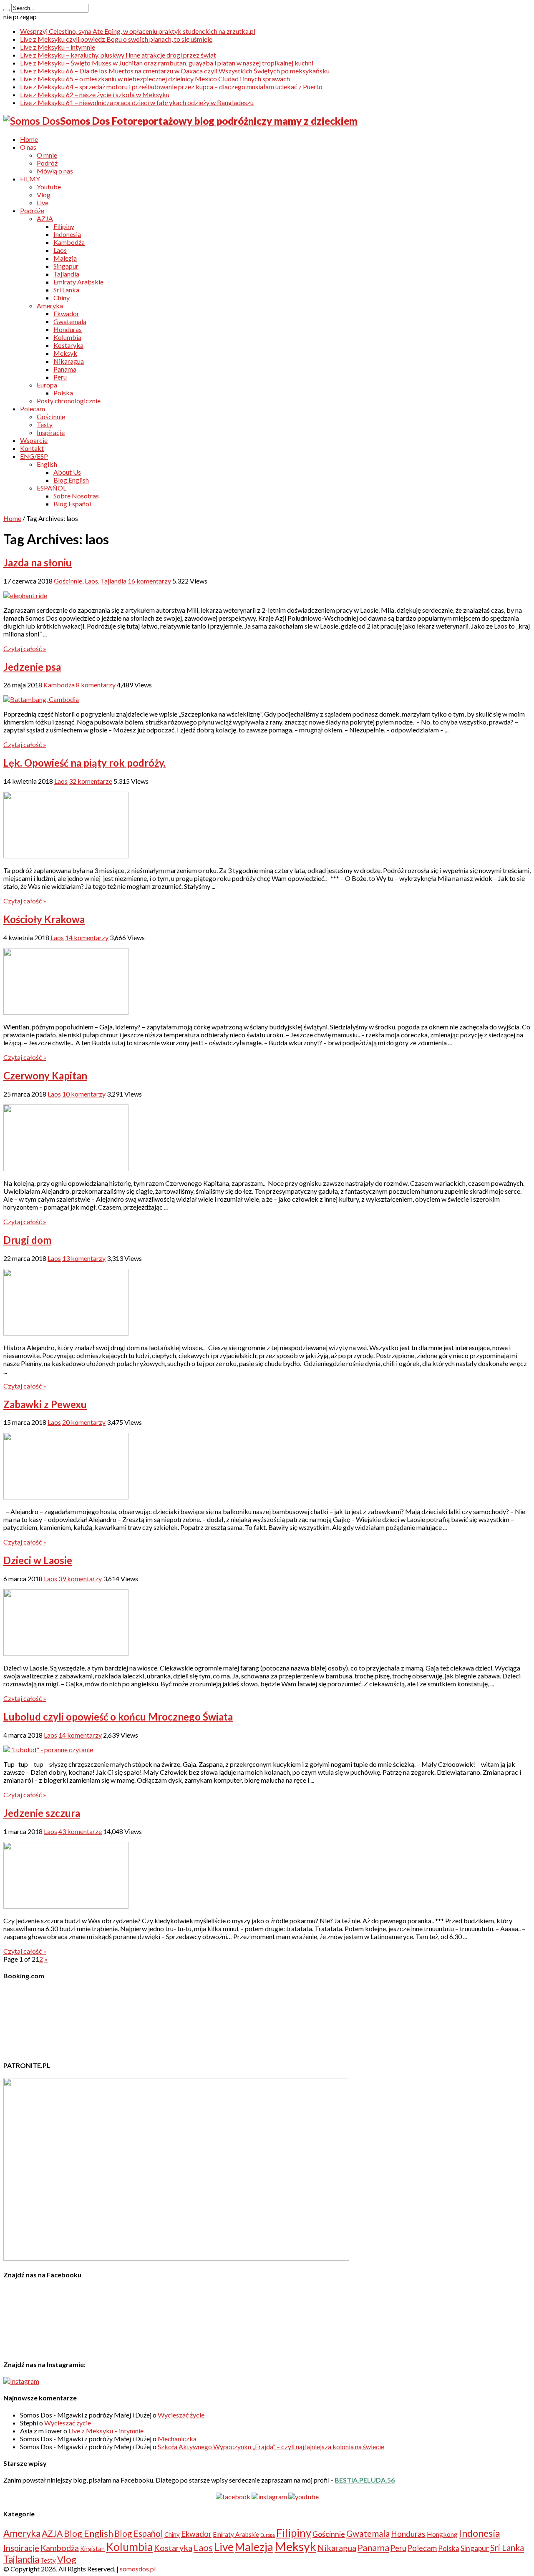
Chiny (62, 298)
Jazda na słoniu (38, 562)
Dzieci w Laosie (38, 1560)
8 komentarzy (96, 685)
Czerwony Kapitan (45, 1075)
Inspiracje (51, 432)
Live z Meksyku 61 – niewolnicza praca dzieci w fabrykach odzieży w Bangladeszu (137, 102)
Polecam (422, 2548)
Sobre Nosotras (76, 496)
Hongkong (442, 2534)
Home (29, 139)
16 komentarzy (149, 581)
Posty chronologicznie (69, 401)
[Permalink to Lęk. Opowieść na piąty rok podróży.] (66, 856)
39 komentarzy (80, 1579)
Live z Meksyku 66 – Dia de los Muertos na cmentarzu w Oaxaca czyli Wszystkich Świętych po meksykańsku (175, 71)
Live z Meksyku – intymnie (58, 47)
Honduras (68, 329)
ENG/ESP (34, 456)
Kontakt (32, 448)
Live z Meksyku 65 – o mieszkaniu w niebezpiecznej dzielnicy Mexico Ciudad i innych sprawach (155, 79)
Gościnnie (51, 416)
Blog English (71, 480)
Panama (65, 369)
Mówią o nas (55, 171)
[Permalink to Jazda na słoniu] (25, 595)
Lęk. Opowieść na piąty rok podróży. (84, 763)
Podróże (32, 210)
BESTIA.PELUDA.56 (365, 2480)
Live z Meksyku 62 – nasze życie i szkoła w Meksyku (95, 94)
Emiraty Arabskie (78, 282)
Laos (60, 250)
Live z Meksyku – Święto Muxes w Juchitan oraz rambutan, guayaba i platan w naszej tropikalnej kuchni (167, 63)
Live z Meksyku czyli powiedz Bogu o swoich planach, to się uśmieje (116, 39)
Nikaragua (69, 361)
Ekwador (66, 313)
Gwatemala (70, 321)
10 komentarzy (84, 1094)
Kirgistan (92, 2548)
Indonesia (67, 234)
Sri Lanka (66, 290)
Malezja (65, 258)
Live (43, 203)
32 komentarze (91, 781)
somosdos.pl (138, 2569)
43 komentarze (80, 1831)
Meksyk (65, 353)
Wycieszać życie (181, 2415)
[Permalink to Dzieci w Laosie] (66, 1653)
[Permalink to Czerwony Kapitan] (66, 1169)
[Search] (7, 10)
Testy (45, 424)
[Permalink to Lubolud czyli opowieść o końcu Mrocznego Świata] (48, 1750)
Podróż (47, 163)
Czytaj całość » (25, 648)
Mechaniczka (177, 2439)
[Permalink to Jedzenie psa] (41, 699)
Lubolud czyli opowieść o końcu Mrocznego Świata (118, 1717)
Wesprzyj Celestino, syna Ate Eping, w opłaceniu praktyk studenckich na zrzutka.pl (138, 31)
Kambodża (69, 242)
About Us (67, 472)
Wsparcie (34, 440)
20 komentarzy (84, 1422)
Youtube (49, 187)
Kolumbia (67, 337)
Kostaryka (68, 345)
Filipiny (64, 226)
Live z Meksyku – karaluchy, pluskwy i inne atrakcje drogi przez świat (118, 55)
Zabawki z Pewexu (45, 1404)
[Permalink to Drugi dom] (66, 1333)
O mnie (47, 155)
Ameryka (50, 306)
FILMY (30, 179)
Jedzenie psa (32, 667)
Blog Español (72, 504)
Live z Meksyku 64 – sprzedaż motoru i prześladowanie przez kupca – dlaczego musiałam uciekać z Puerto (171, 87)
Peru (60, 377)
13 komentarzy (84, 1258)
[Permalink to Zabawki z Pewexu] (66, 1497)
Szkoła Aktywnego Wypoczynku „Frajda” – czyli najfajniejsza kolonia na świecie (271, 2446)
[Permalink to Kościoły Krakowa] (66, 1012)
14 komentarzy (87, 937)
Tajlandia (66, 274)
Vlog (44, 195)
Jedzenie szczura (42, 1813)
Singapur (66, 266)
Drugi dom (27, 1240)
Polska (63, 393)
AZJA (45, 218)
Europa (47, 385)
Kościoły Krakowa (44, 919)
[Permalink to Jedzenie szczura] (66, 1906)
